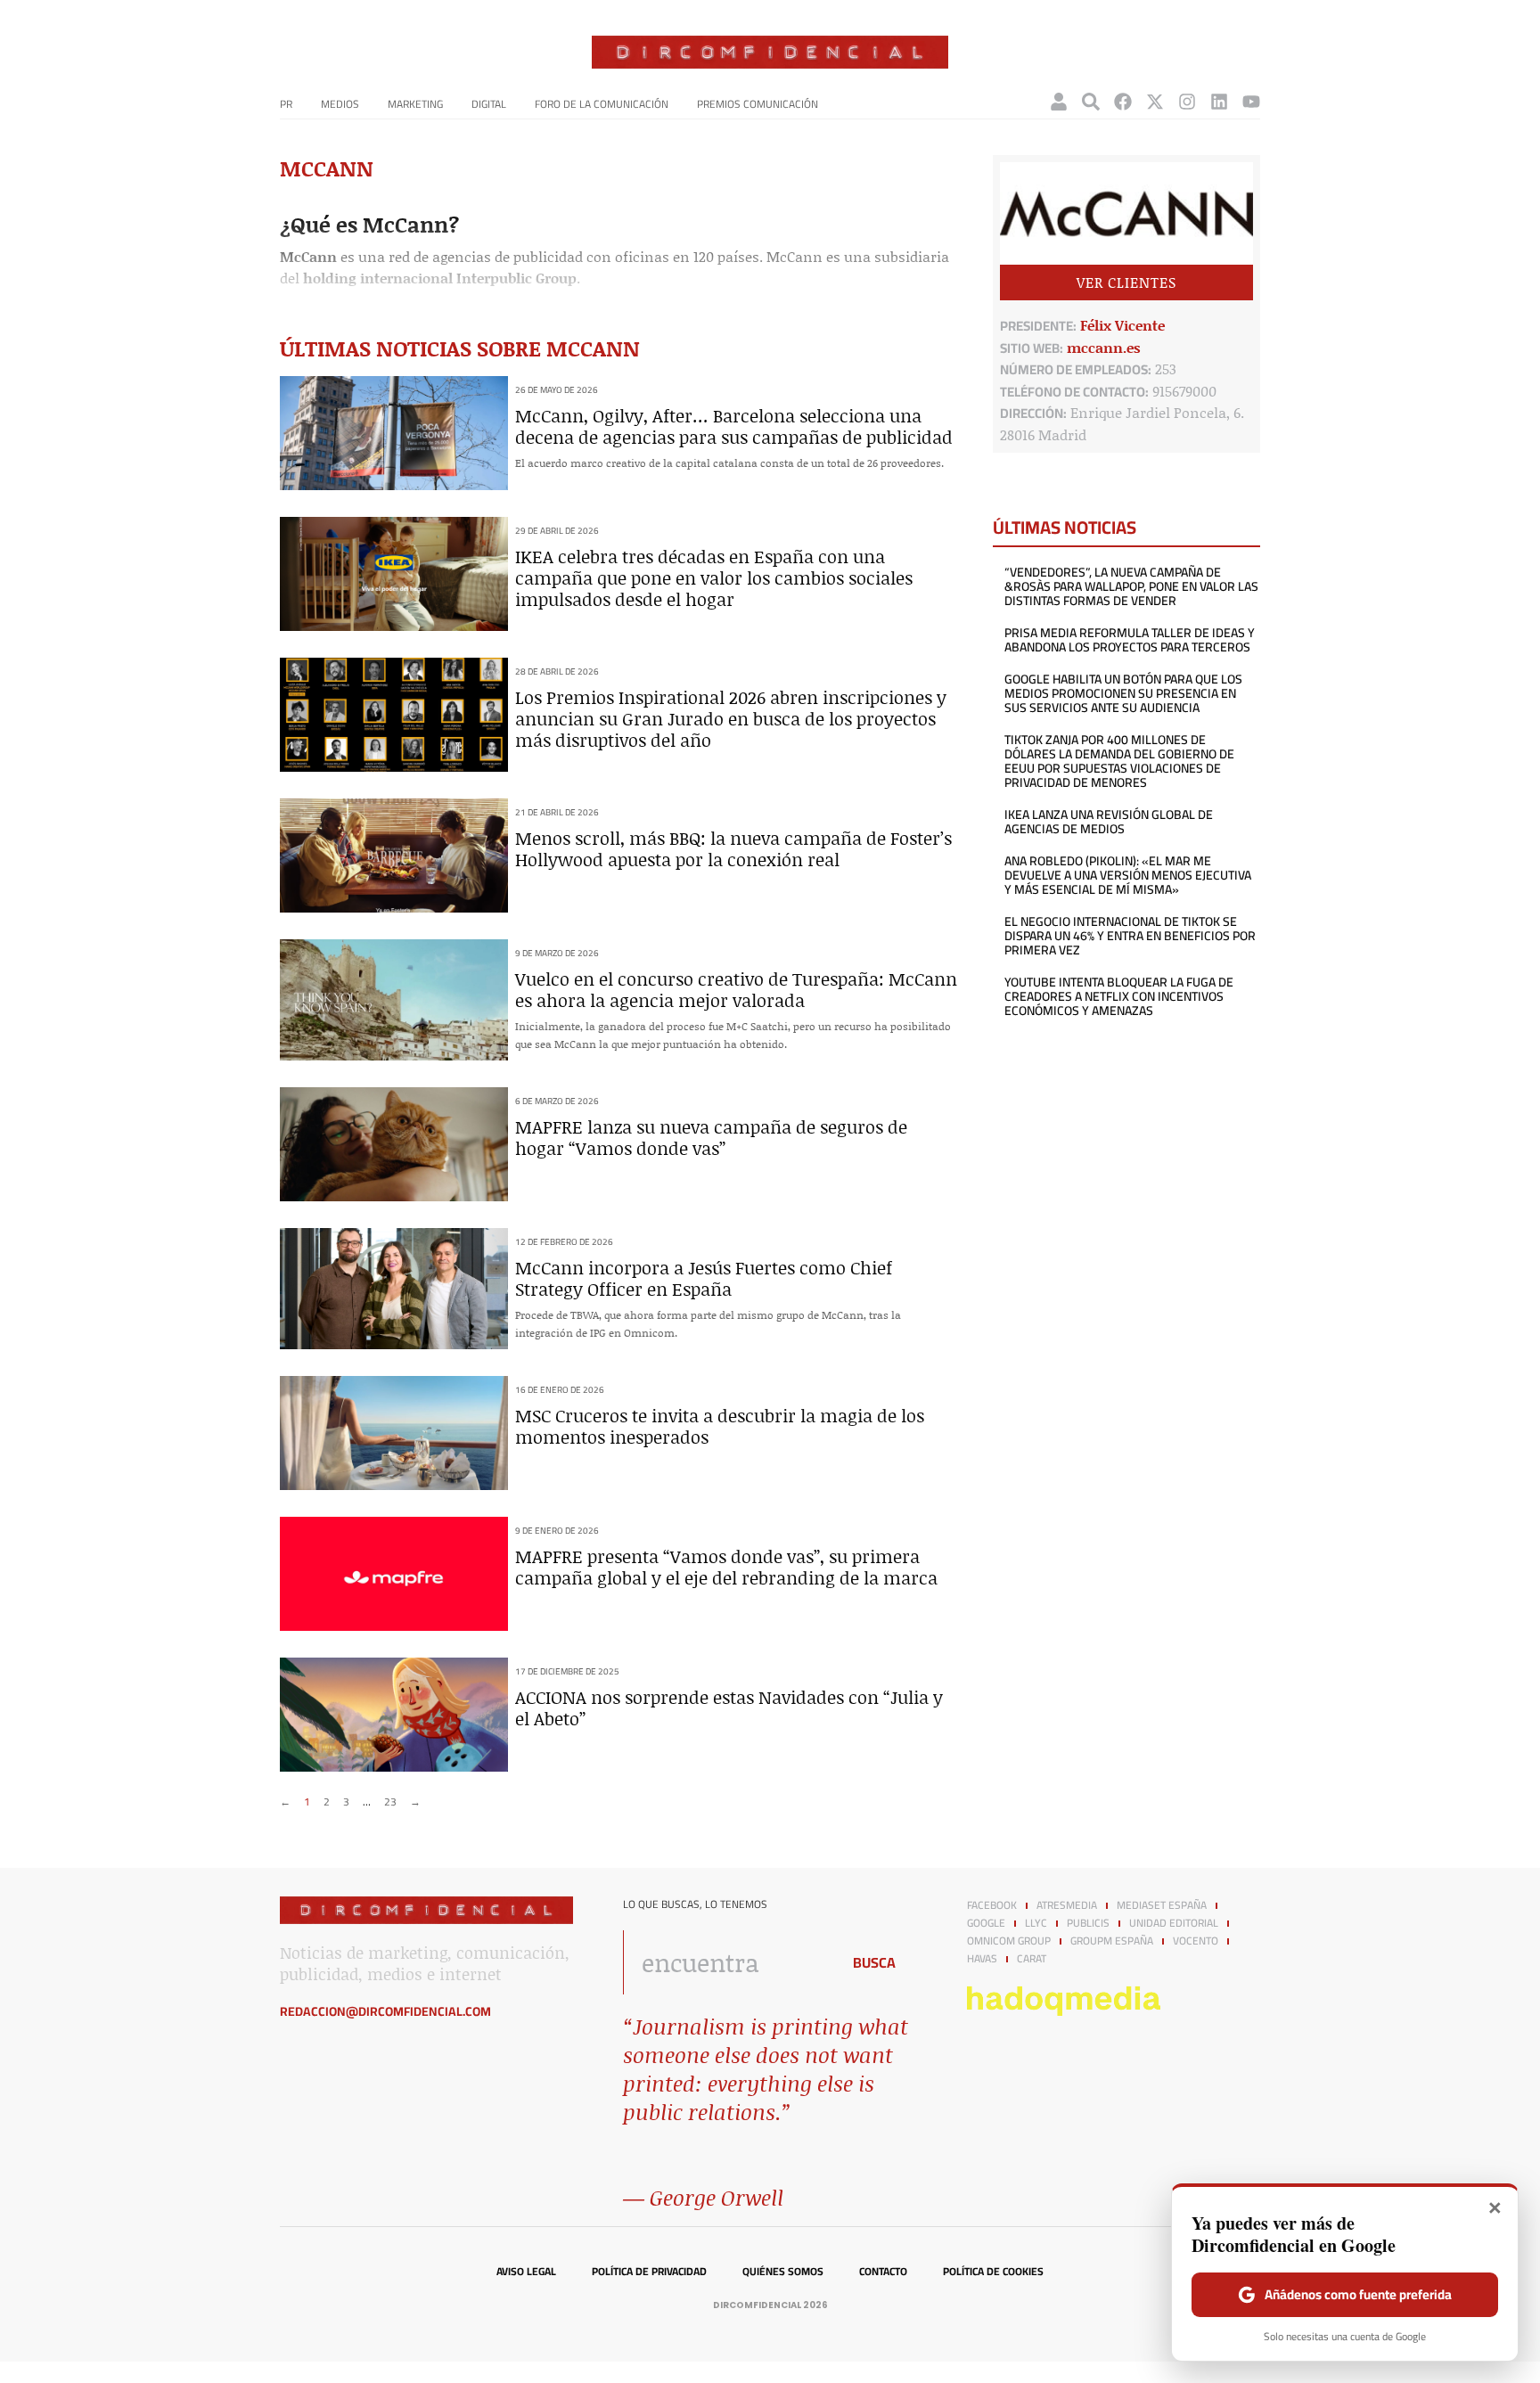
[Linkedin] (1219, 102)
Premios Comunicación (758, 104)
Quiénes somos (783, 2272)
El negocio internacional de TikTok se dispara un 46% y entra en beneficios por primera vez (1130, 936)
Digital (489, 104)
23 (390, 1802)
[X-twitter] (1155, 102)
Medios (340, 104)
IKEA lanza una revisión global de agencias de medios (1109, 822)
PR (286, 104)
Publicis (1088, 1923)
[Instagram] (1187, 102)
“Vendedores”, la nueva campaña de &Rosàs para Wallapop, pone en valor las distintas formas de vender (1131, 586)
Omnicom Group (1009, 1941)
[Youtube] (1251, 102)
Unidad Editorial (1174, 1923)
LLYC (1036, 1923)
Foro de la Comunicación (602, 104)
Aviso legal (526, 2272)
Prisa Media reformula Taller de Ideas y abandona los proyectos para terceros (1130, 640)
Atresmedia (1067, 1905)
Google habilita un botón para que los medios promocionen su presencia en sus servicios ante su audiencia (1123, 693)
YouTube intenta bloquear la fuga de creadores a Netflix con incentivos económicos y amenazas (1119, 996)
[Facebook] (1123, 102)
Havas (982, 1959)
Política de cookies (993, 2272)
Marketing (415, 104)
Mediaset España (1162, 1905)
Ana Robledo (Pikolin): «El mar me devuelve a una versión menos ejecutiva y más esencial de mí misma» (1128, 875)
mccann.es (1104, 347)
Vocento (1196, 1941)
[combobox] (727, 1962)
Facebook (992, 1905)
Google (986, 1923)
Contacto (883, 2272)
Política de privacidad (649, 2272)
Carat (1032, 1959)
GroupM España (1112, 1941)
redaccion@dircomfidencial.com (385, 2011)
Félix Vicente (1122, 325)
